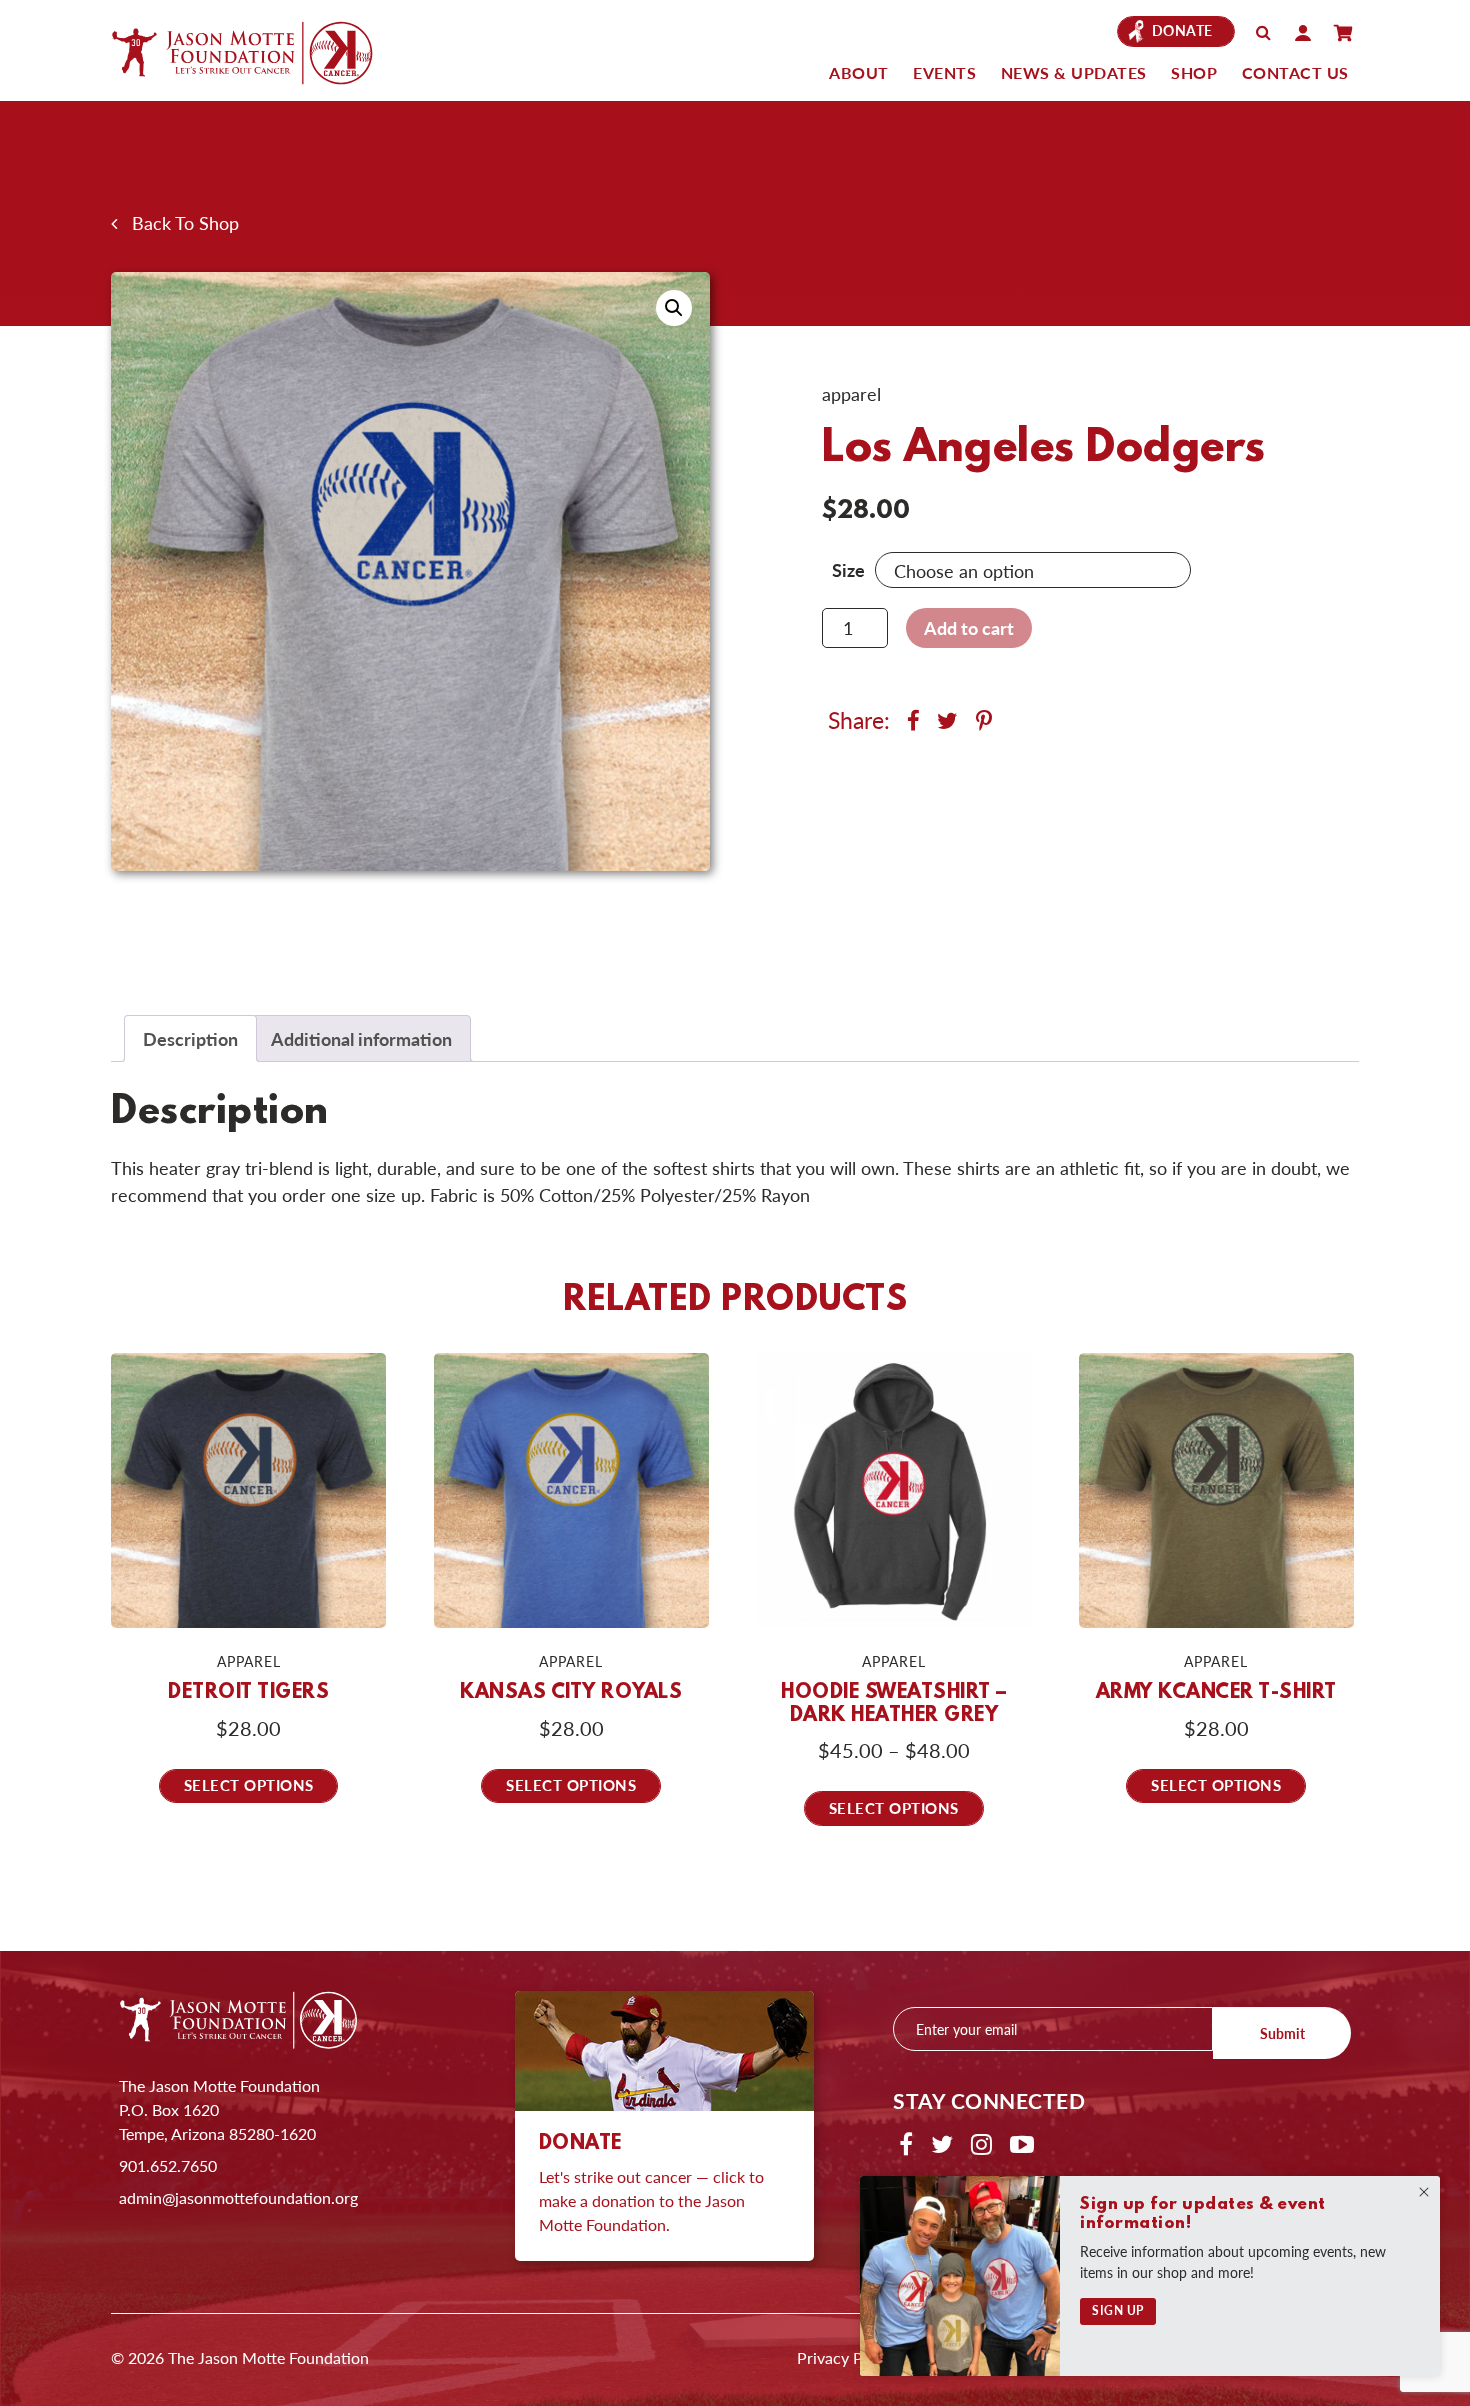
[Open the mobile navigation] (1343, 33)
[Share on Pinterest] (984, 720)
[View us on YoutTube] (1022, 2143)
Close (1424, 2192)
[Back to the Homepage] (261, 52)
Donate (1182, 30)
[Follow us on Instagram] (981, 2143)
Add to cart (969, 627)
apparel (851, 393)
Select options (249, 1785)
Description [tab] (190, 1038)
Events (944, 72)
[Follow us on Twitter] (942, 2143)
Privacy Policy (846, 2357)
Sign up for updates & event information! (1203, 2214)
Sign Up (1118, 2310)
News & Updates (1074, 72)
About (859, 72)
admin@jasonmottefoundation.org (238, 2197)
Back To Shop (178, 222)
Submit (1282, 2033)
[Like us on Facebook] (906, 2143)
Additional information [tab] (361, 1038)
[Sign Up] (960, 2276)
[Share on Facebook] (916, 720)
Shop (1194, 72)
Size (848, 569)
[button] (674, 308)
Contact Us (1295, 72)
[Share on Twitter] (950, 720)
